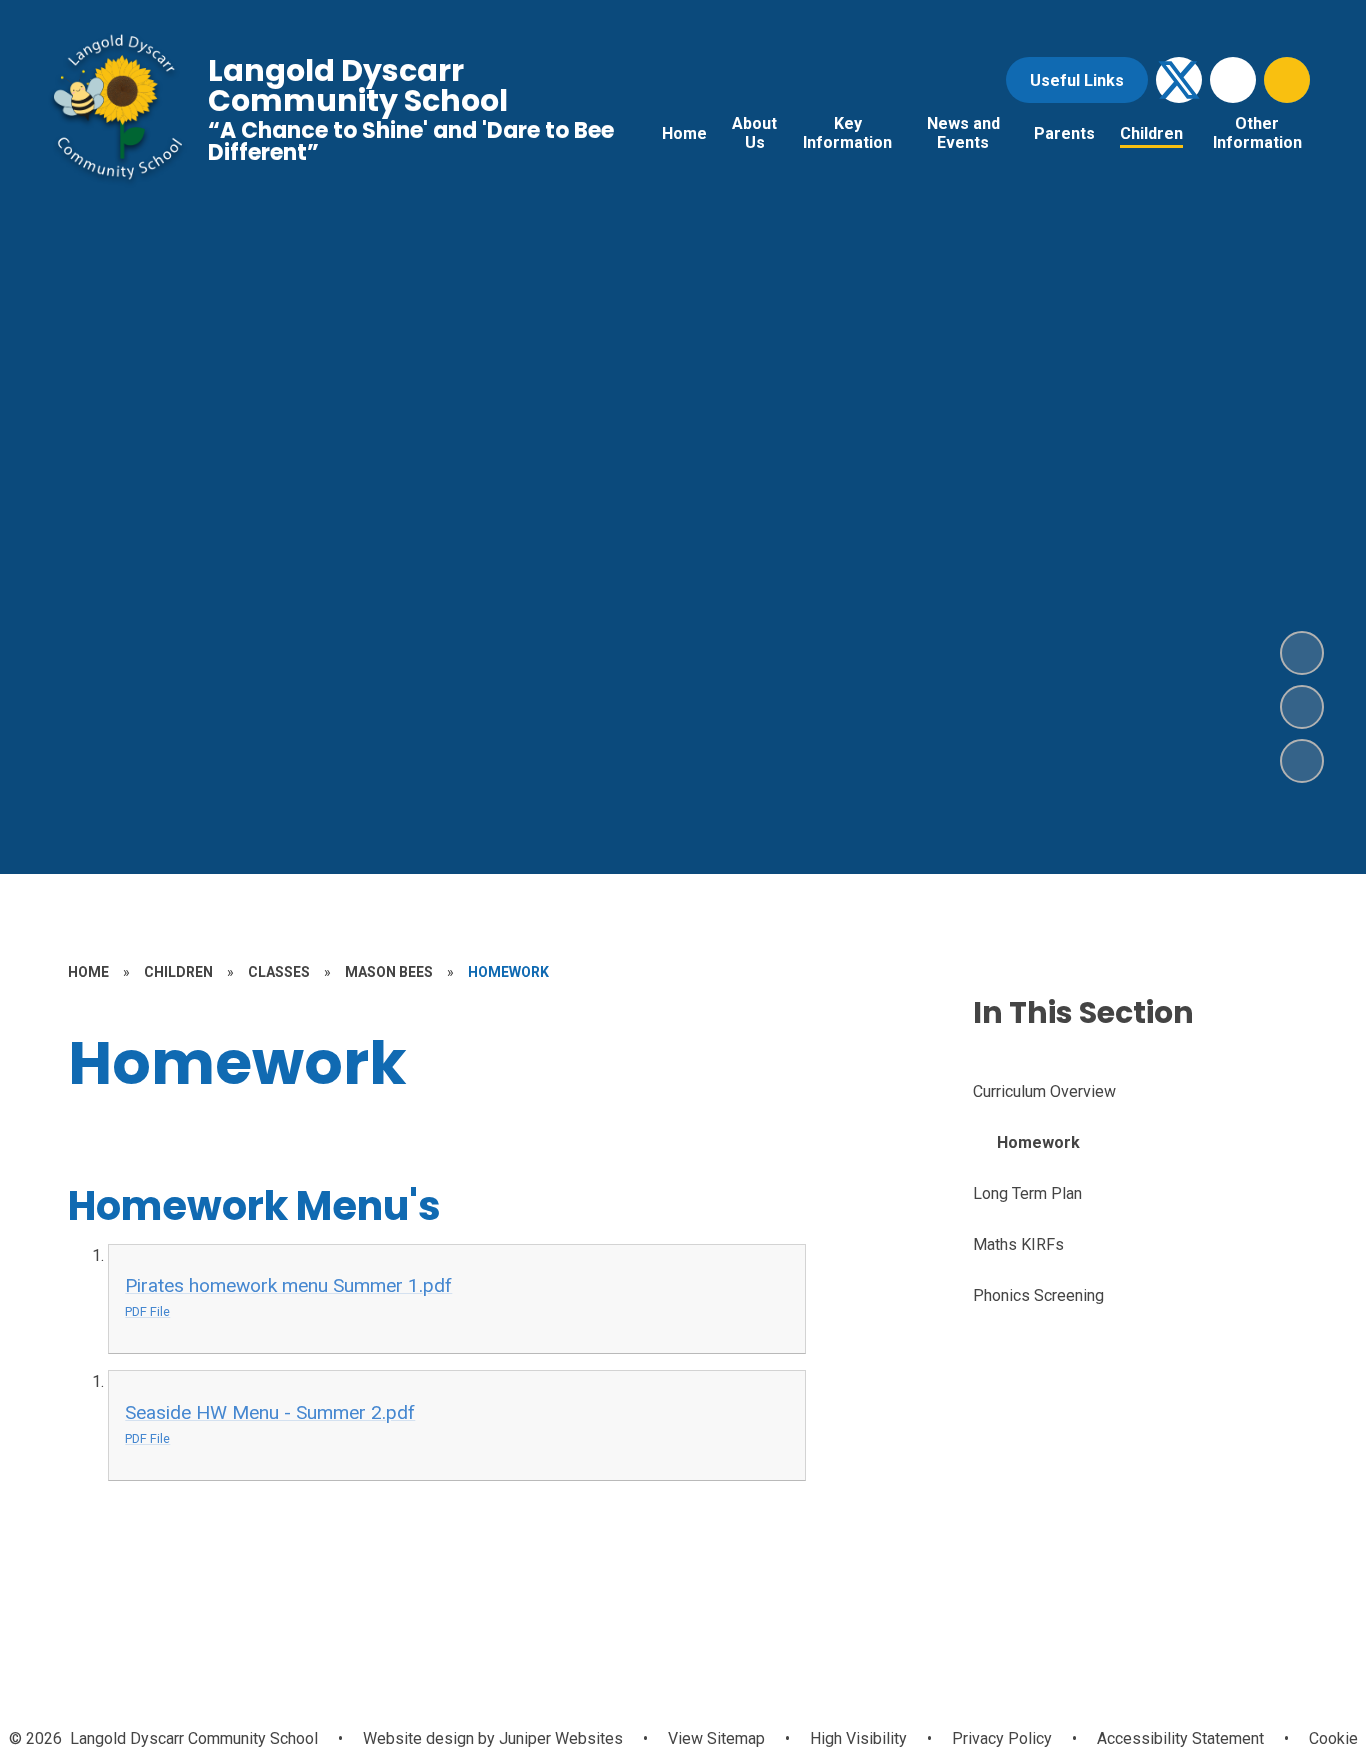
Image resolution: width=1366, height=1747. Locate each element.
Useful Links (1077, 80)
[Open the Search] (1287, 80)
